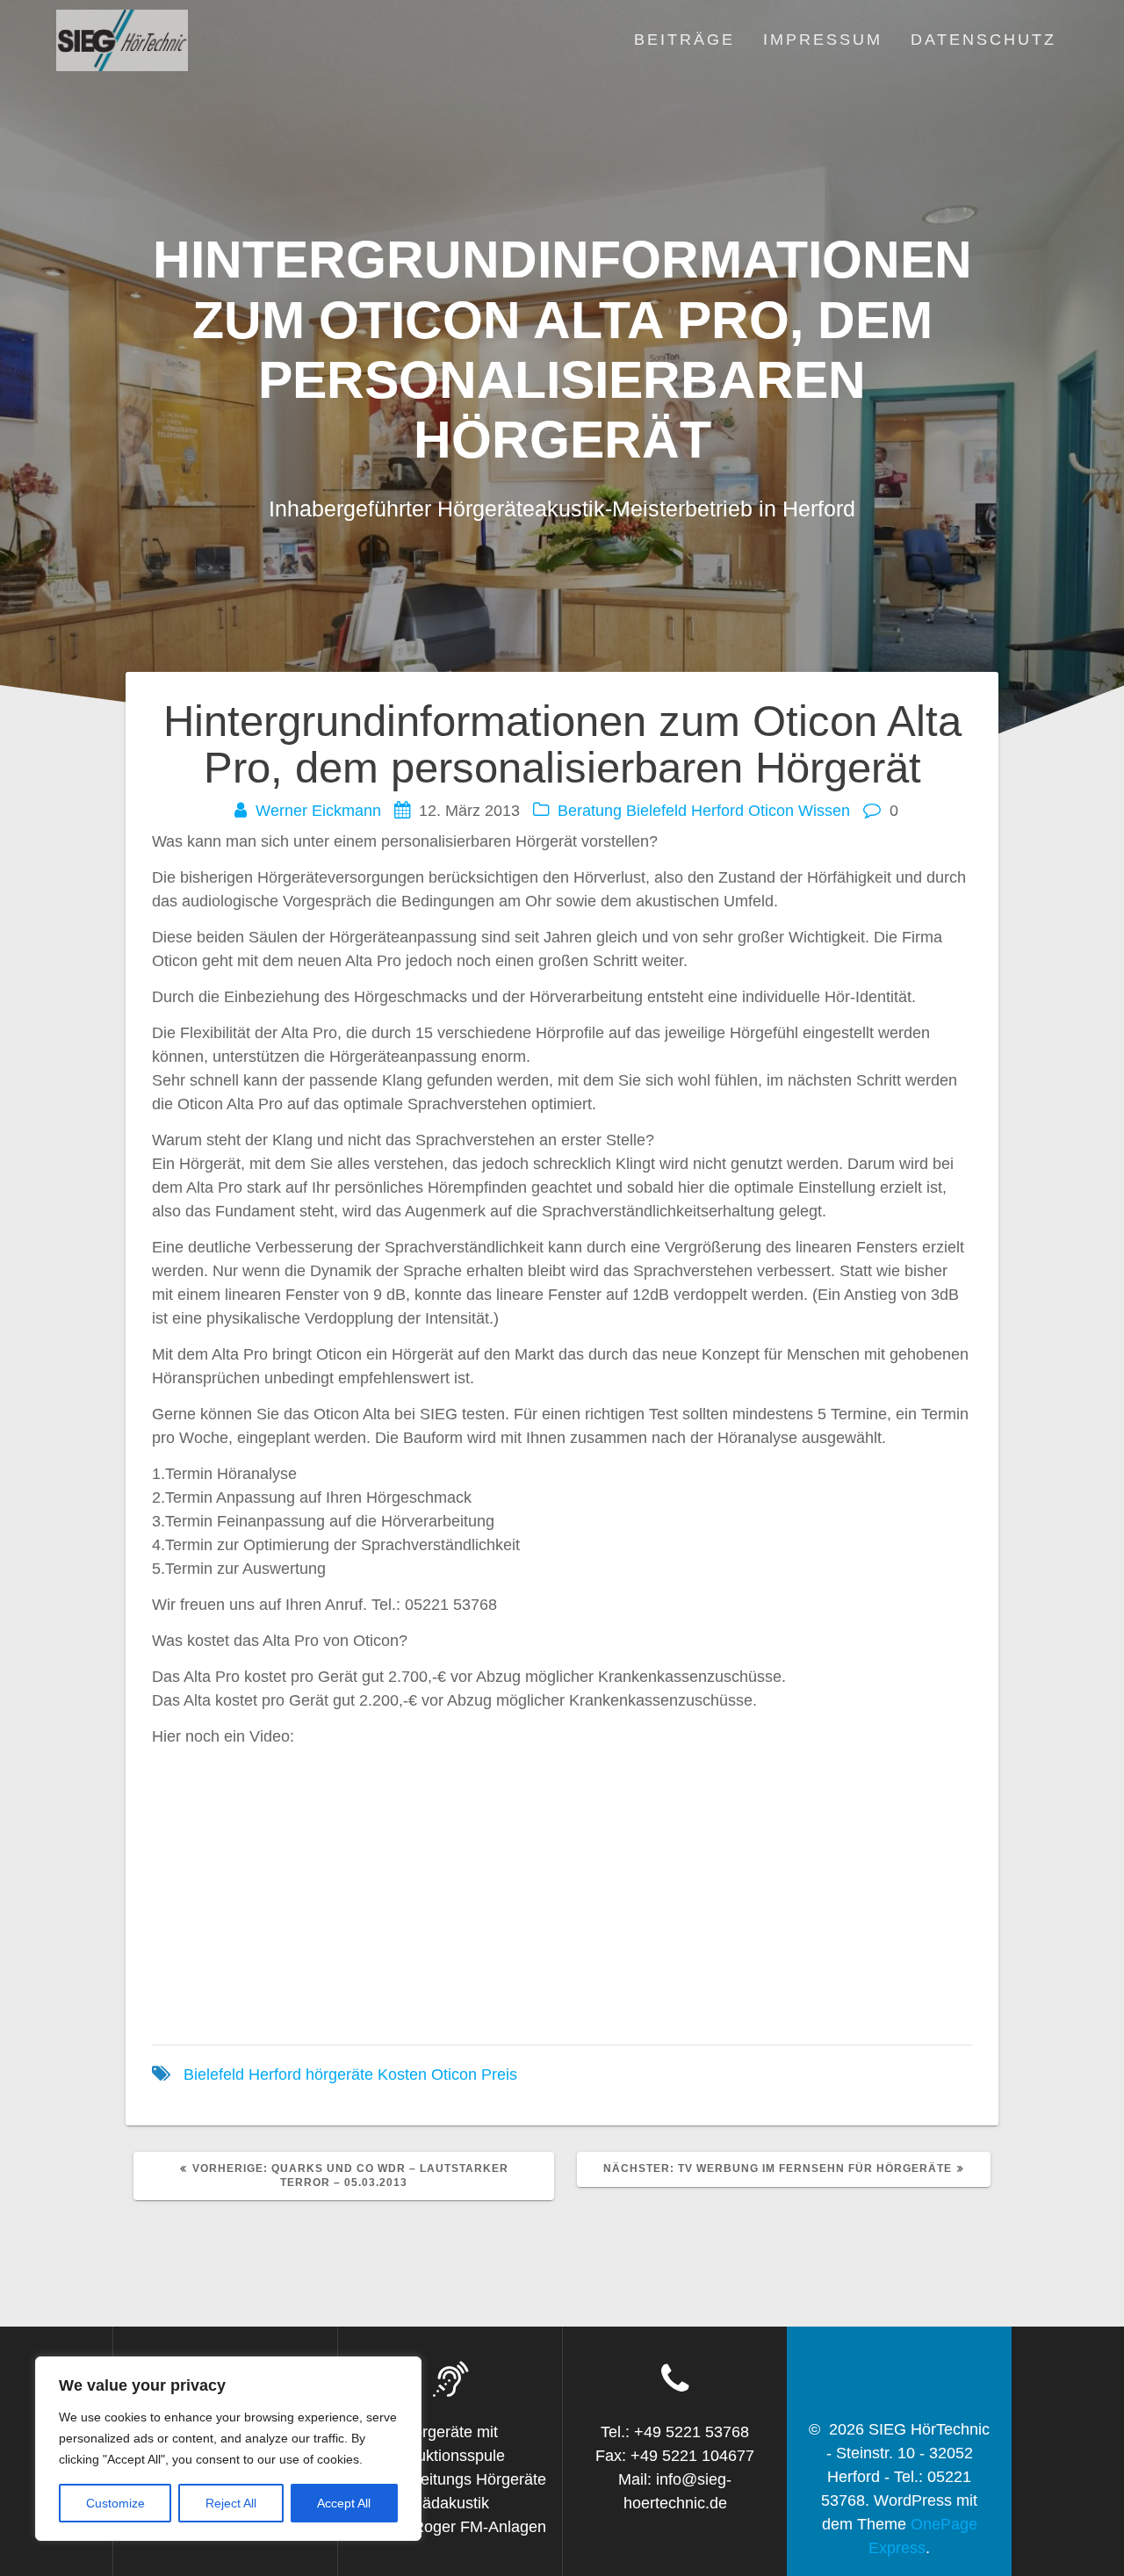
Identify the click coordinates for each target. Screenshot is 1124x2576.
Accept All (344, 2503)
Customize (115, 2503)
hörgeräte (339, 2075)
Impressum (823, 40)
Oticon (771, 811)
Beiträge (684, 40)
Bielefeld (656, 811)
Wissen (824, 811)
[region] (228, 2449)
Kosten (402, 2075)
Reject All (231, 2503)
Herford (717, 811)
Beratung (590, 811)
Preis (499, 2075)
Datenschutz (983, 40)
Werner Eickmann (318, 811)
